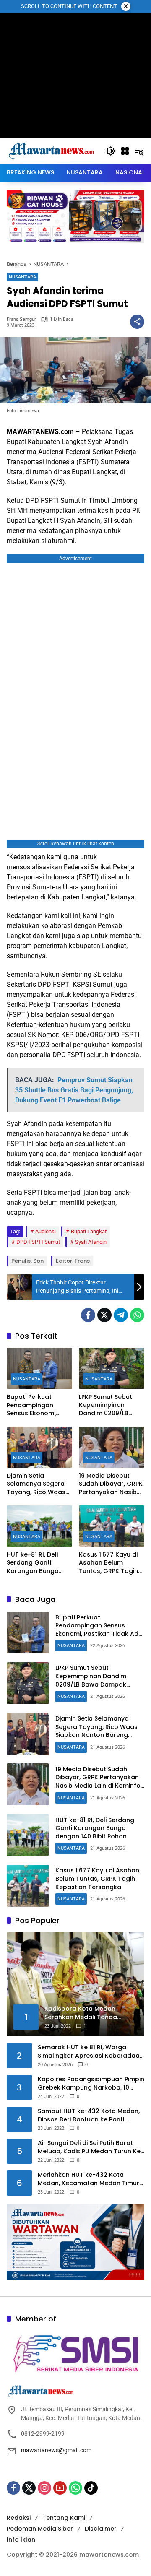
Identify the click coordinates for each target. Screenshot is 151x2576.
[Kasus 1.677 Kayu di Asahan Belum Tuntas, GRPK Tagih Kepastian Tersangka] (112, 1526)
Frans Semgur (21, 319)
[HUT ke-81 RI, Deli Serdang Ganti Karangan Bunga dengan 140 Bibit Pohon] (39, 1526)
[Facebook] (88, 1315)
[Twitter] (104, 1315)
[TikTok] (91, 2488)
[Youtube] (60, 2488)
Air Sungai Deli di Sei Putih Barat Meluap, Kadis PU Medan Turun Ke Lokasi (89, 2147)
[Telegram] (121, 1315)
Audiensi (46, 1231)
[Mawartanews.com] (52, 151)
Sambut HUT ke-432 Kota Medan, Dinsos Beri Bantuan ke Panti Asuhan (89, 2115)
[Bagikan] (137, 322)
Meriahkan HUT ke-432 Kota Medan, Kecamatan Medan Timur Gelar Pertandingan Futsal (89, 2179)
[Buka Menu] (125, 151)
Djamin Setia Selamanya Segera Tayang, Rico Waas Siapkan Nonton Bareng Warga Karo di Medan (37, 1484)
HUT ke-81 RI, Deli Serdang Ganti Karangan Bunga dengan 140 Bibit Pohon (33, 1563)
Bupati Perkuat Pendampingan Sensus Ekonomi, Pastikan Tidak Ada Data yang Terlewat (37, 1405)
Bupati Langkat (89, 1231)
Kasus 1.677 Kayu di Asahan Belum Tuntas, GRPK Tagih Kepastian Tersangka (108, 1563)
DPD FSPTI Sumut (38, 1242)
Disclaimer (101, 2529)
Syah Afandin (91, 1242)
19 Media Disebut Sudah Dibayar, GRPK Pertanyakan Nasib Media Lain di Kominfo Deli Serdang (111, 1484)
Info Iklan (21, 2540)
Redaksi (19, 2518)
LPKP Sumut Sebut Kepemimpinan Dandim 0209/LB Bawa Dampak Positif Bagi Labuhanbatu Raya (111, 1405)
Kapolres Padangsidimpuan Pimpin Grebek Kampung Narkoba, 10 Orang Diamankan (91, 2083)
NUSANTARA (22, 277)
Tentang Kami (64, 2518)
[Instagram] (44, 2488)
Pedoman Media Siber (40, 2529)
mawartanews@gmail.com (56, 2450)
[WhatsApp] (137, 1315)
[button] (111, 151)
